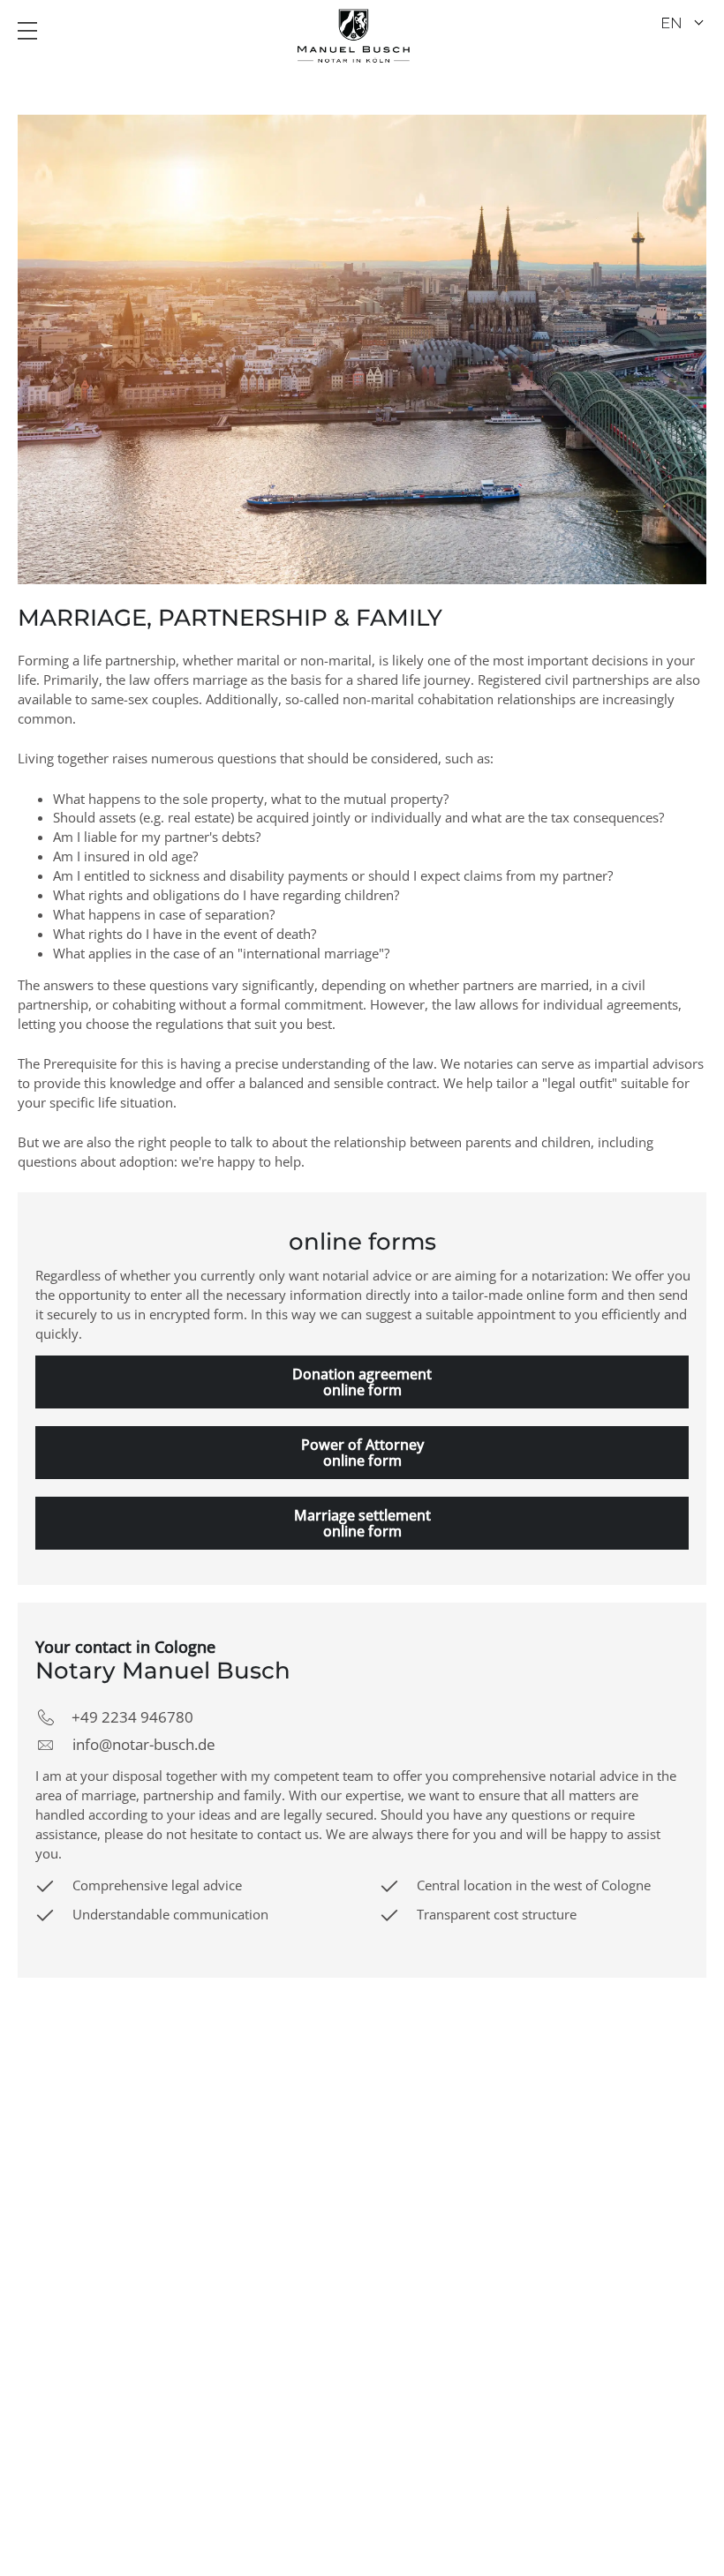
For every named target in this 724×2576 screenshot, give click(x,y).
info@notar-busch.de (144, 1744)
